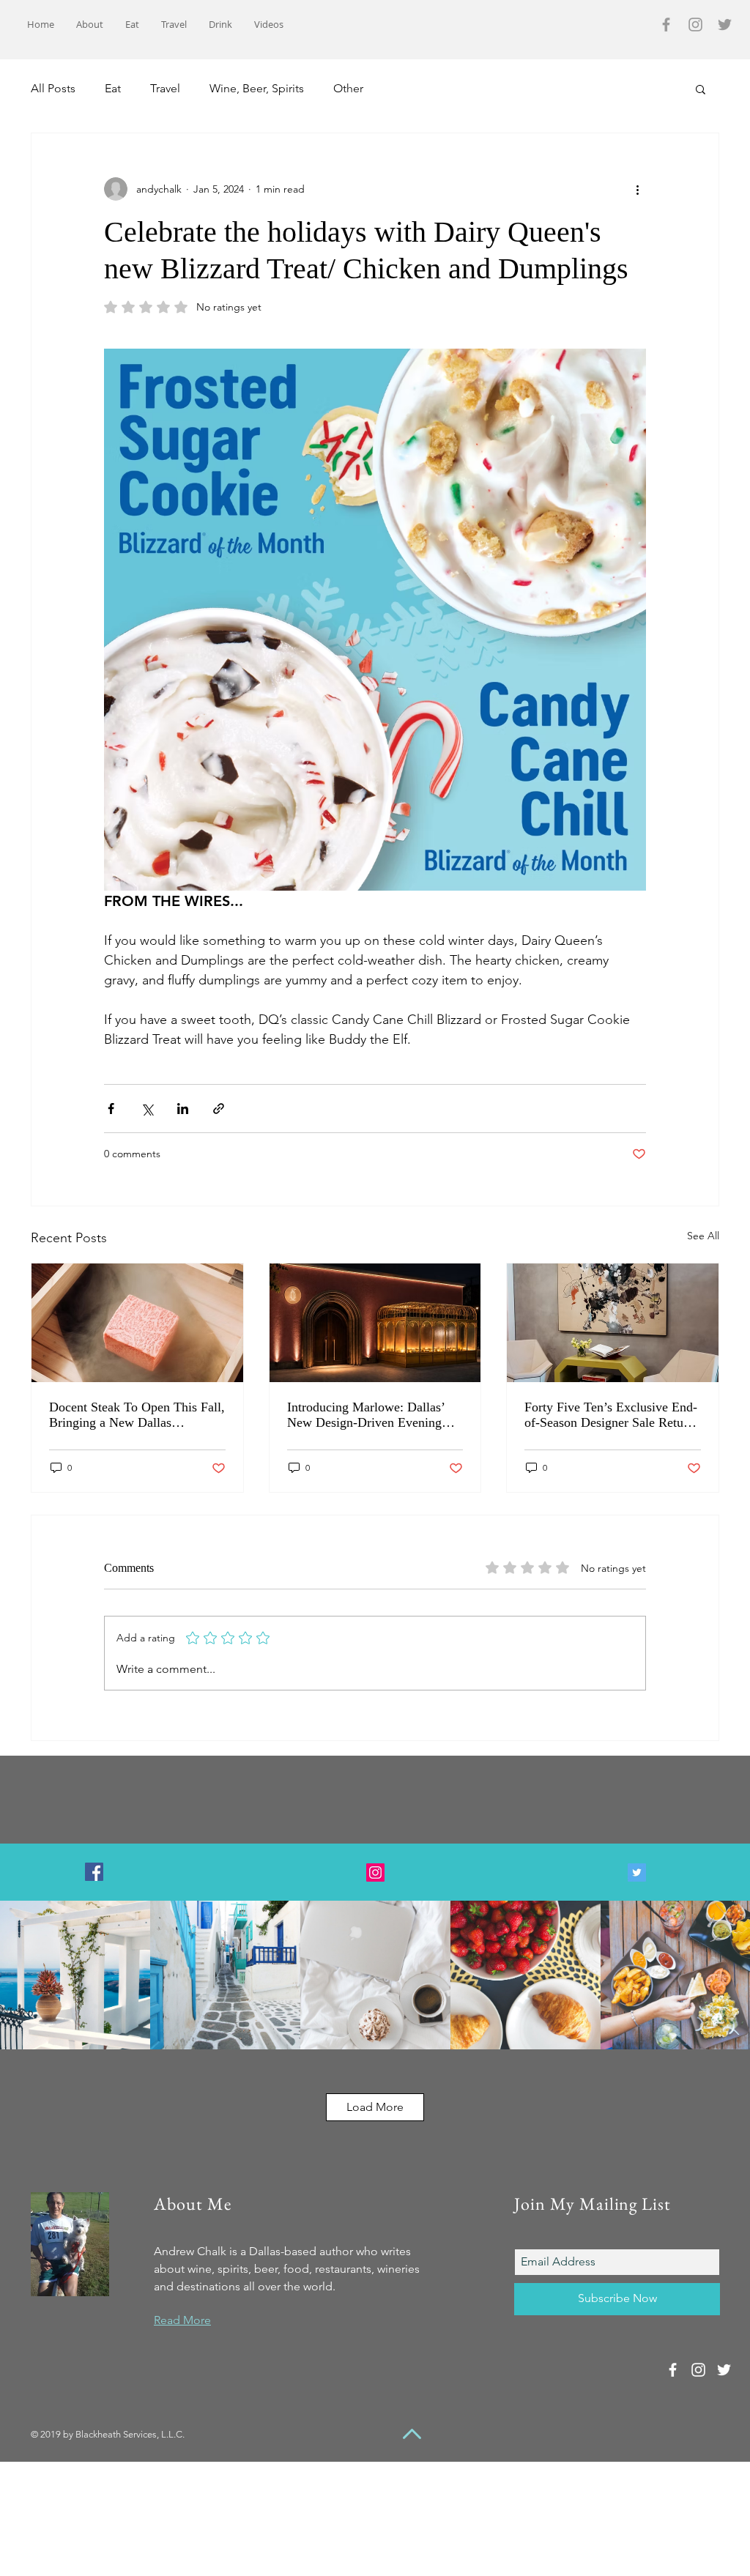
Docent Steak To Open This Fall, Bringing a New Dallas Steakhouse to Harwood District (137, 1415)
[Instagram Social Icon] (375, 1872)
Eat (113, 88)
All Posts (53, 88)
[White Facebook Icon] (673, 2370)
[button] (701, 89)
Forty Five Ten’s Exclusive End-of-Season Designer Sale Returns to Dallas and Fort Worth (612, 1415)
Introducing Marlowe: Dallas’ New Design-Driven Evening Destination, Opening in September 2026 (366, 1415)
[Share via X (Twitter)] (147, 1109)
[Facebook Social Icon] (94, 1872)
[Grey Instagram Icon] (695, 25)
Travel (165, 88)
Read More (182, 2320)
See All (703, 1236)
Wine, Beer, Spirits (257, 88)
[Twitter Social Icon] (637, 1872)
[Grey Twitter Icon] (725, 25)
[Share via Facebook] (111, 1109)
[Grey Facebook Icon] (666, 25)
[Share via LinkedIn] (183, 1109)
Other (348, 88)
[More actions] (637, 189)
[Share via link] (219, 1109)
